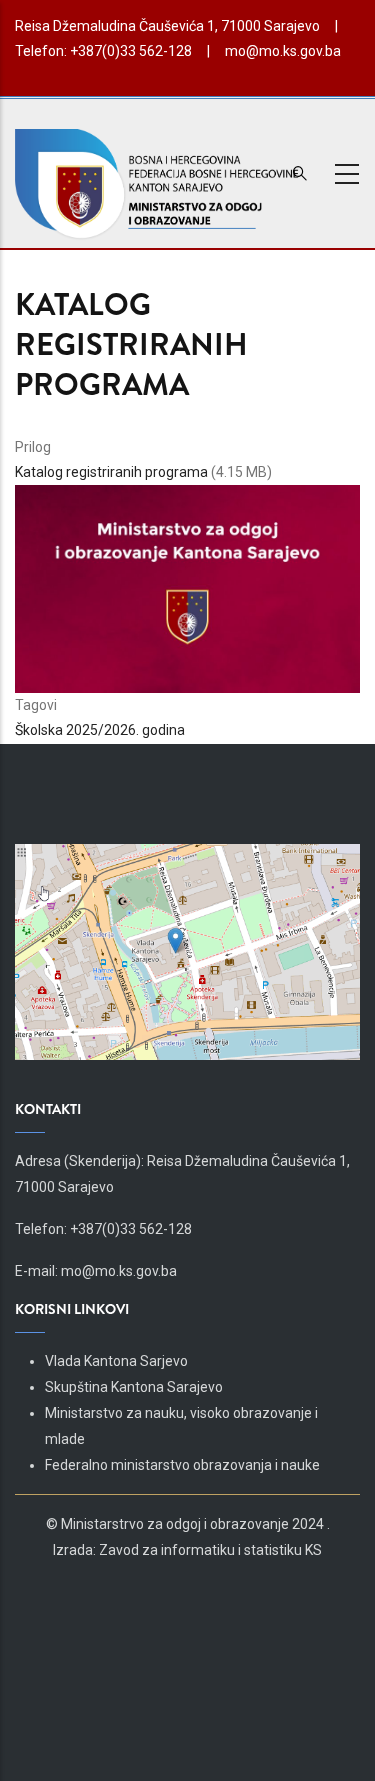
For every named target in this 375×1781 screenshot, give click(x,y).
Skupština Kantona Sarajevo (134, 1387)
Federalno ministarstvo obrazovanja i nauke (182, 1465)
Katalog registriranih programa (111, 472)
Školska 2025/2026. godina (100, 730)
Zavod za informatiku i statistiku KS (210, 1550)
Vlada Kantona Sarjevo (116, 1361)
